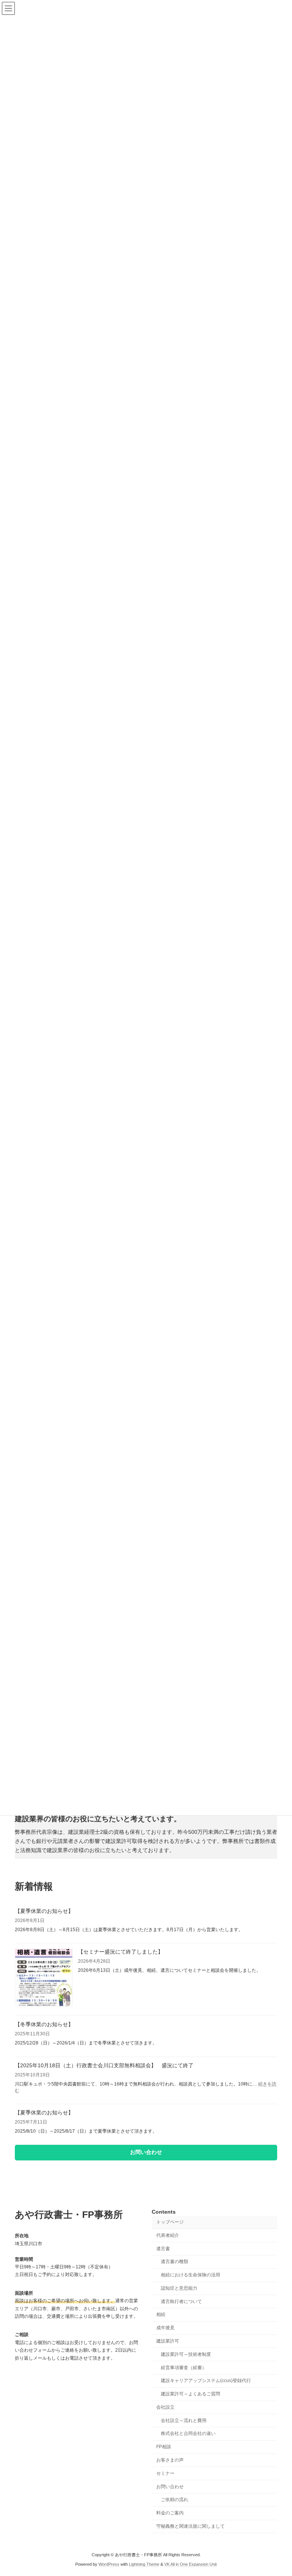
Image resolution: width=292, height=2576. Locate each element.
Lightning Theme (144, 2564)
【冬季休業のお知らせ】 (44, 2024)
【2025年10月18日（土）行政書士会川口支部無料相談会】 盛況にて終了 (104, 2065)
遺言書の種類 (175, 2262)
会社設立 (165, 2407)
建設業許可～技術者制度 (186, 2354)
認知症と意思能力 (179, 2288)
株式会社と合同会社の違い (188, 2433)
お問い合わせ (170, 2486)
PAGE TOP (278, 2490)
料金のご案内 (170, 2513)
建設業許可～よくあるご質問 (190, 2394)
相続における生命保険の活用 (190, 2275)
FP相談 (164, 2447)
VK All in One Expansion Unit (190, 2564)
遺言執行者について (181, 2301)
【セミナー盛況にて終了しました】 (121, 1952)
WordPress (109, 2564)
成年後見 (165, 2328)
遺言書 (163, 2248)
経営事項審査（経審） (184, 2367)
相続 (161, 2314)
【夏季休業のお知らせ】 (44, 1911)
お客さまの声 (170, 2460)
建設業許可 (168, 2341)
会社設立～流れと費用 (184, 2420)
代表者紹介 (168, 2235)
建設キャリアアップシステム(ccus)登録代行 (206, 2381)
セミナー (165, 2473)
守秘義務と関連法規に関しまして (190, 2526)
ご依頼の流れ (175, 2500)
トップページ (170, 2222)
